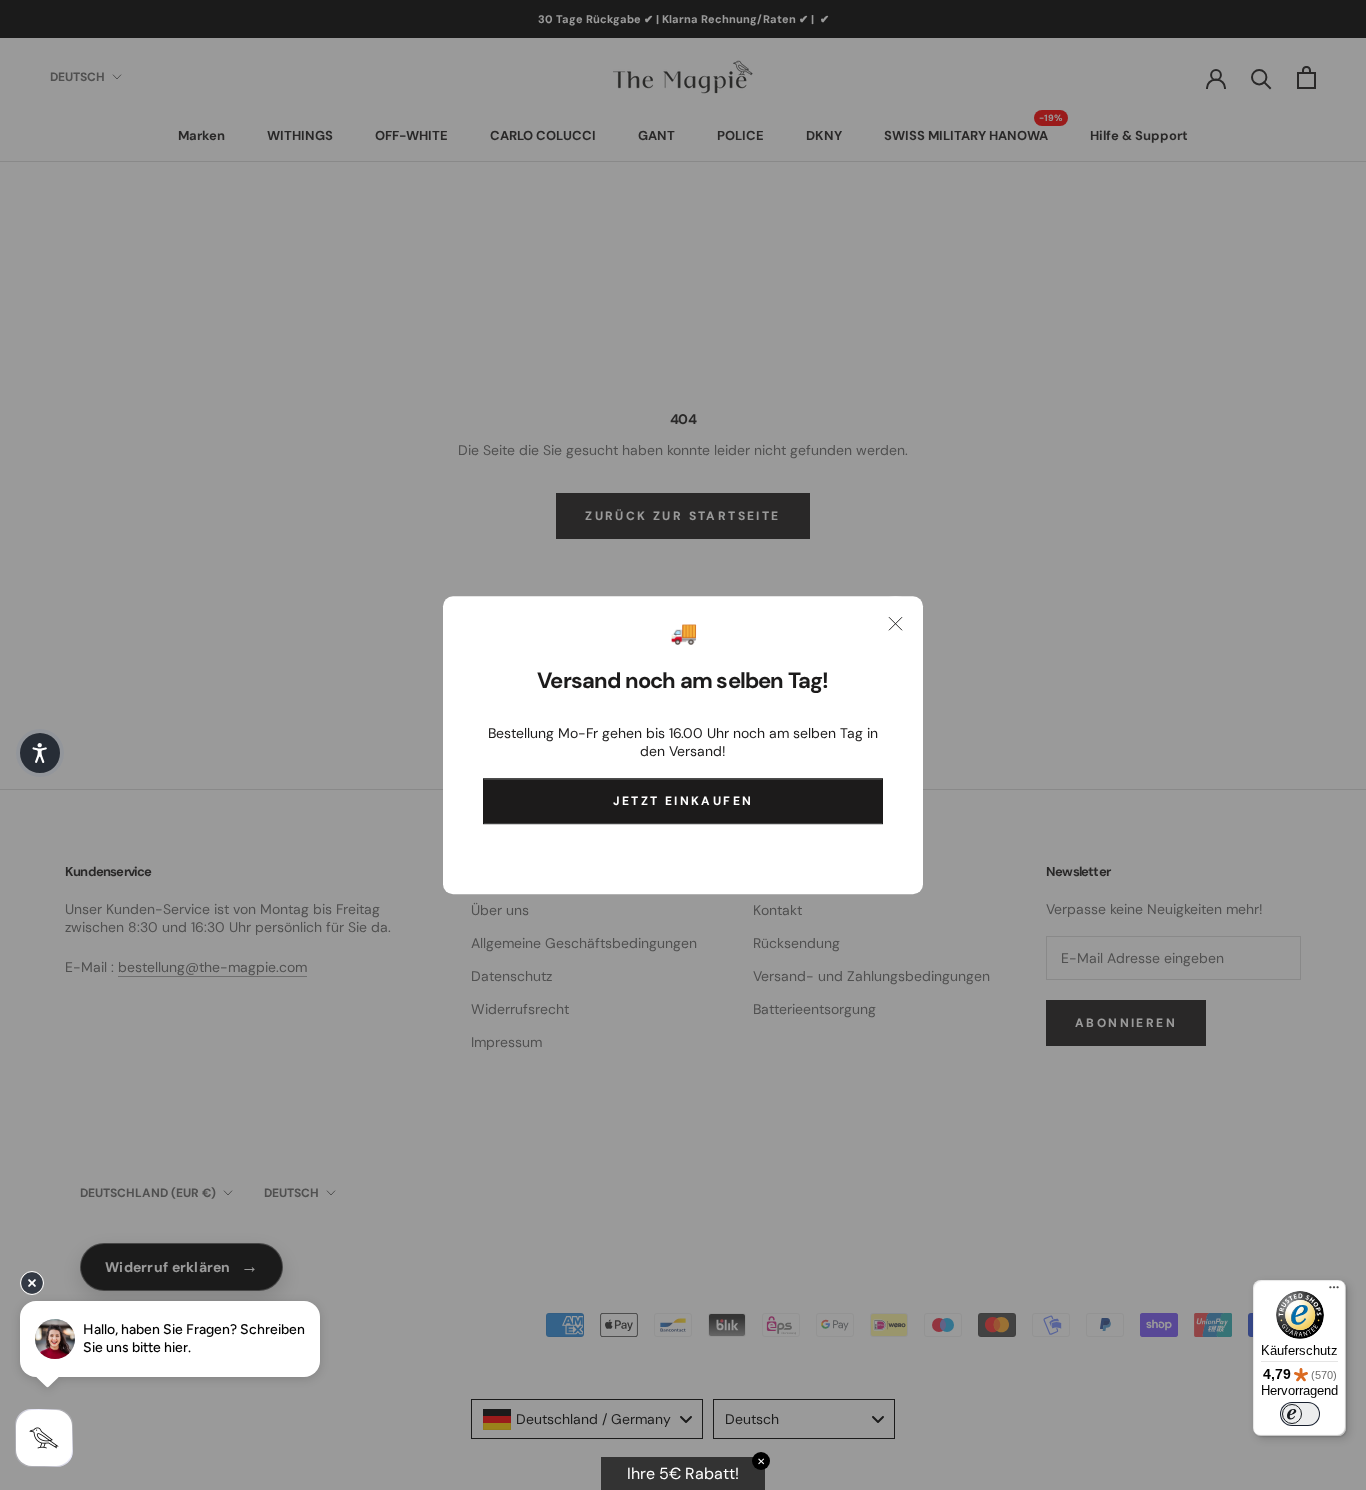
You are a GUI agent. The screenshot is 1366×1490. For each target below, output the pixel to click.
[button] (40, 753)
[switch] (1300, 1414)
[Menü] (1334, 1292)
